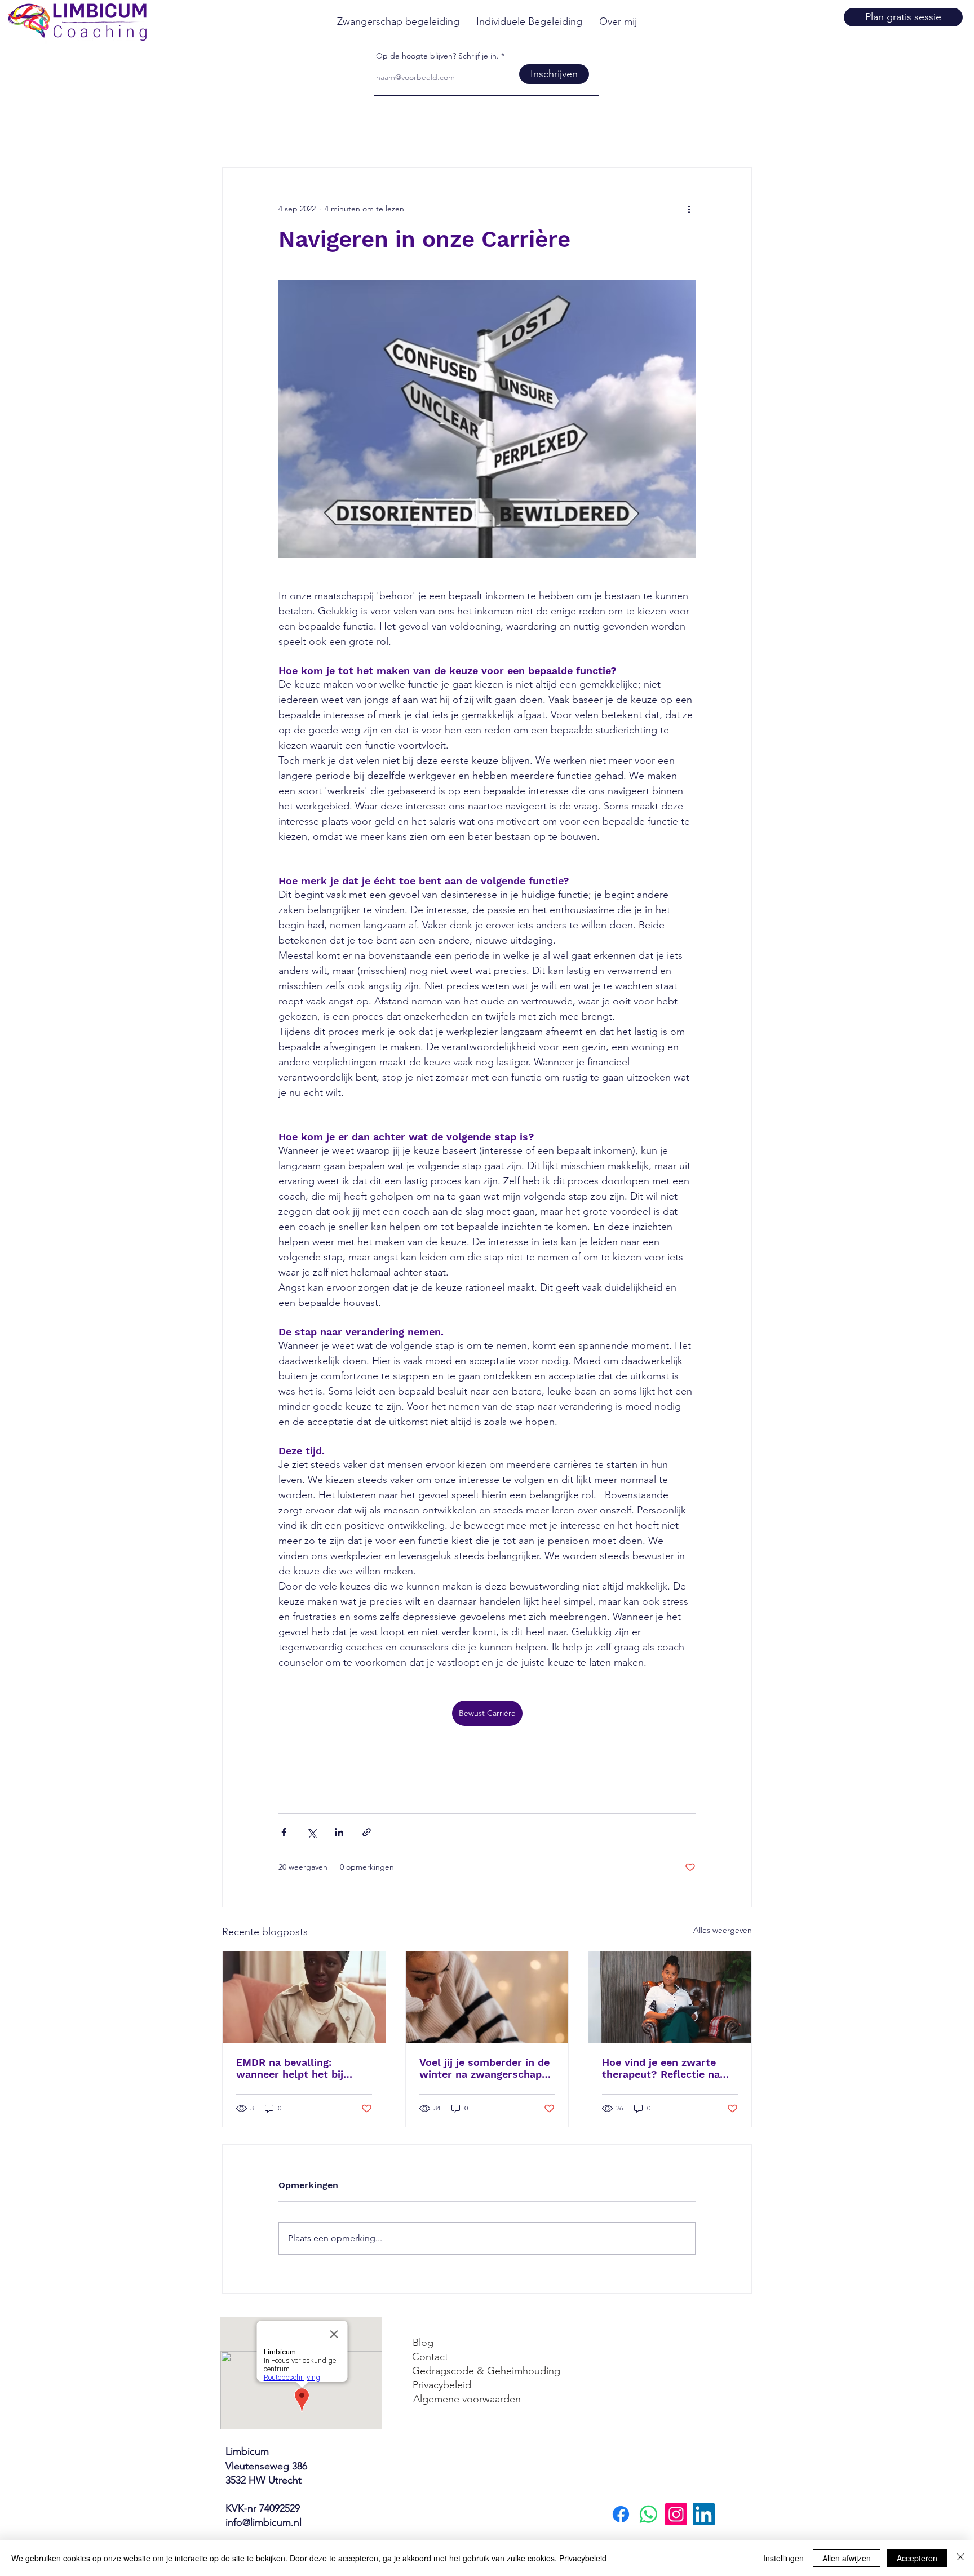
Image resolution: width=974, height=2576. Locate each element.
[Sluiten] (960, 2558)
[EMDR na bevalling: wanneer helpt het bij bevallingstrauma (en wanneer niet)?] (304, 1997)
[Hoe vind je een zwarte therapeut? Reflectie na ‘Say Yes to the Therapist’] (670, 1997)
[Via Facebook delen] (284, 1832)
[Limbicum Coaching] (676, 2514)
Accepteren (917, 2558)
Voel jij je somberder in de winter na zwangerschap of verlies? (484, 2068)
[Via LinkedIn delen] (339, 1832)
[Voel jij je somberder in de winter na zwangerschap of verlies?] (487, 1997)
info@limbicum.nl (264, 2522)
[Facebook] (621, 2514)
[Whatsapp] (648, 2514)
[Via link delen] (367, 1832)
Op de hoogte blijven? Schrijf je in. (437, 56)
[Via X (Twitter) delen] (311, 1832)
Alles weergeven (723, 1930)
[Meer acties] (689, 209)
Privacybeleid (583, 2558)
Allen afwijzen (847, 2558)
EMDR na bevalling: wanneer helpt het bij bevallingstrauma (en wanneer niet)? (290, 2068)
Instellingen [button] (783, 2558)
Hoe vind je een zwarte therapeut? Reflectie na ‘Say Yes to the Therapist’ (665, 2068)
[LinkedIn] (704, 2514)
